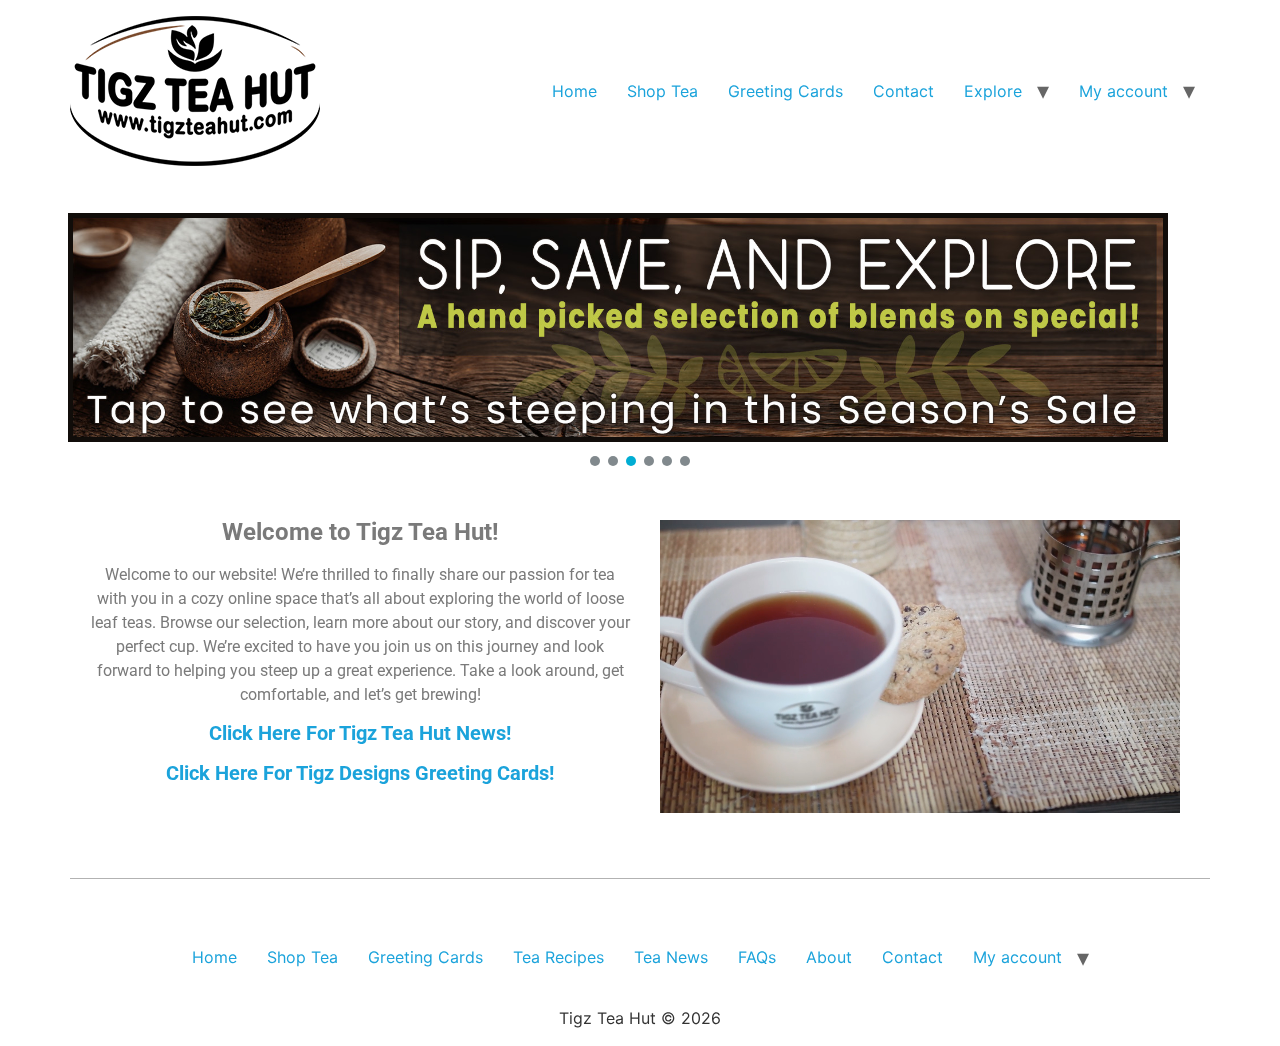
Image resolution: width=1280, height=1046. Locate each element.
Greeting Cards (785, 91)
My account (1123, 91)
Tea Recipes (558, 957)
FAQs (757, 957)
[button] (640, 327)
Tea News (671, 957)
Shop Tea (662, 91)
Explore (993, 91)
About (829, 957)
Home (574, 91)
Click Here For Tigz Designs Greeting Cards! (360, 773)
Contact (903, 91)
